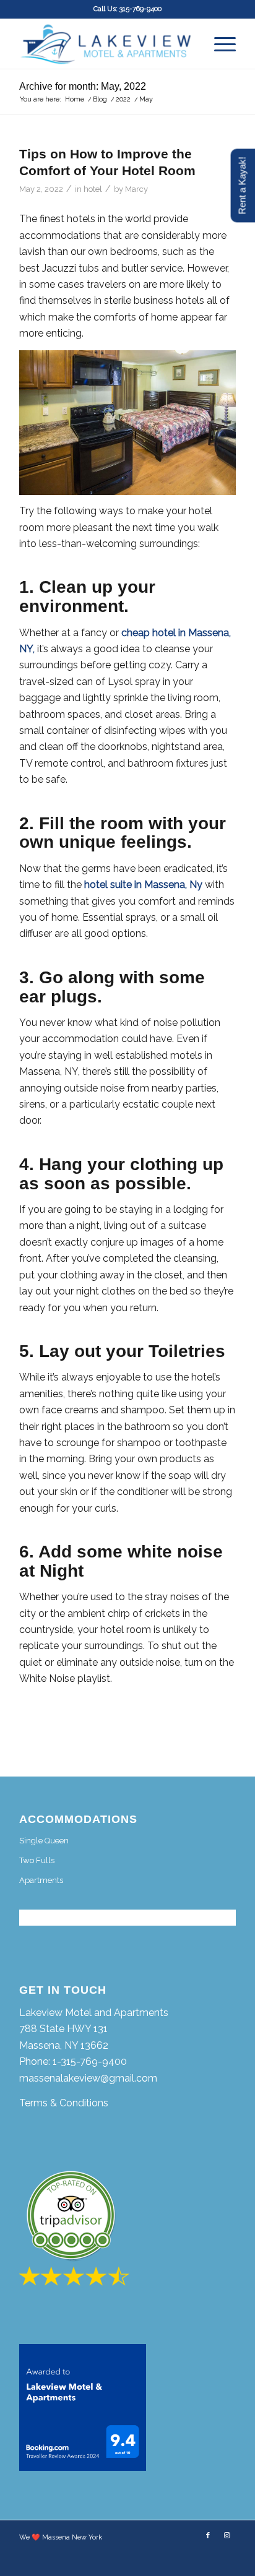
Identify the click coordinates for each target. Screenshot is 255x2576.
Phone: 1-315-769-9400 (73, 2061)
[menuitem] (219, 44)
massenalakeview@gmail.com (88, 2078)
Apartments (41, 1880)
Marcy (136, 189)
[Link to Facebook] (208, 2536)
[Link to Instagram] (227, 2536)
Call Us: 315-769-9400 (127, 9)
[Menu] (219, 44)
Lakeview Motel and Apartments (94, 2013)
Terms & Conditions (64, 2103)
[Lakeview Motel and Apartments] (106, 44)
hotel (93, 189)
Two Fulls (37, 1860)
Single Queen (44, 1841)
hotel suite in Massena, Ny (143, 885)
